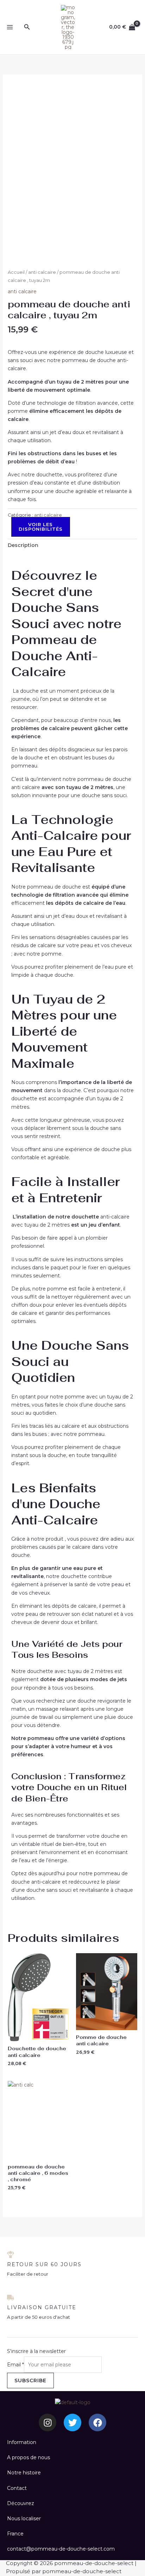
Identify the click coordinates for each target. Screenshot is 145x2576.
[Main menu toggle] (10, 27)
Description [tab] (23, 545)
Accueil (16, 272)
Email (15, 2365)
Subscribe (30, 2381)
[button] (27, 27)
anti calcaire (42, 272)
